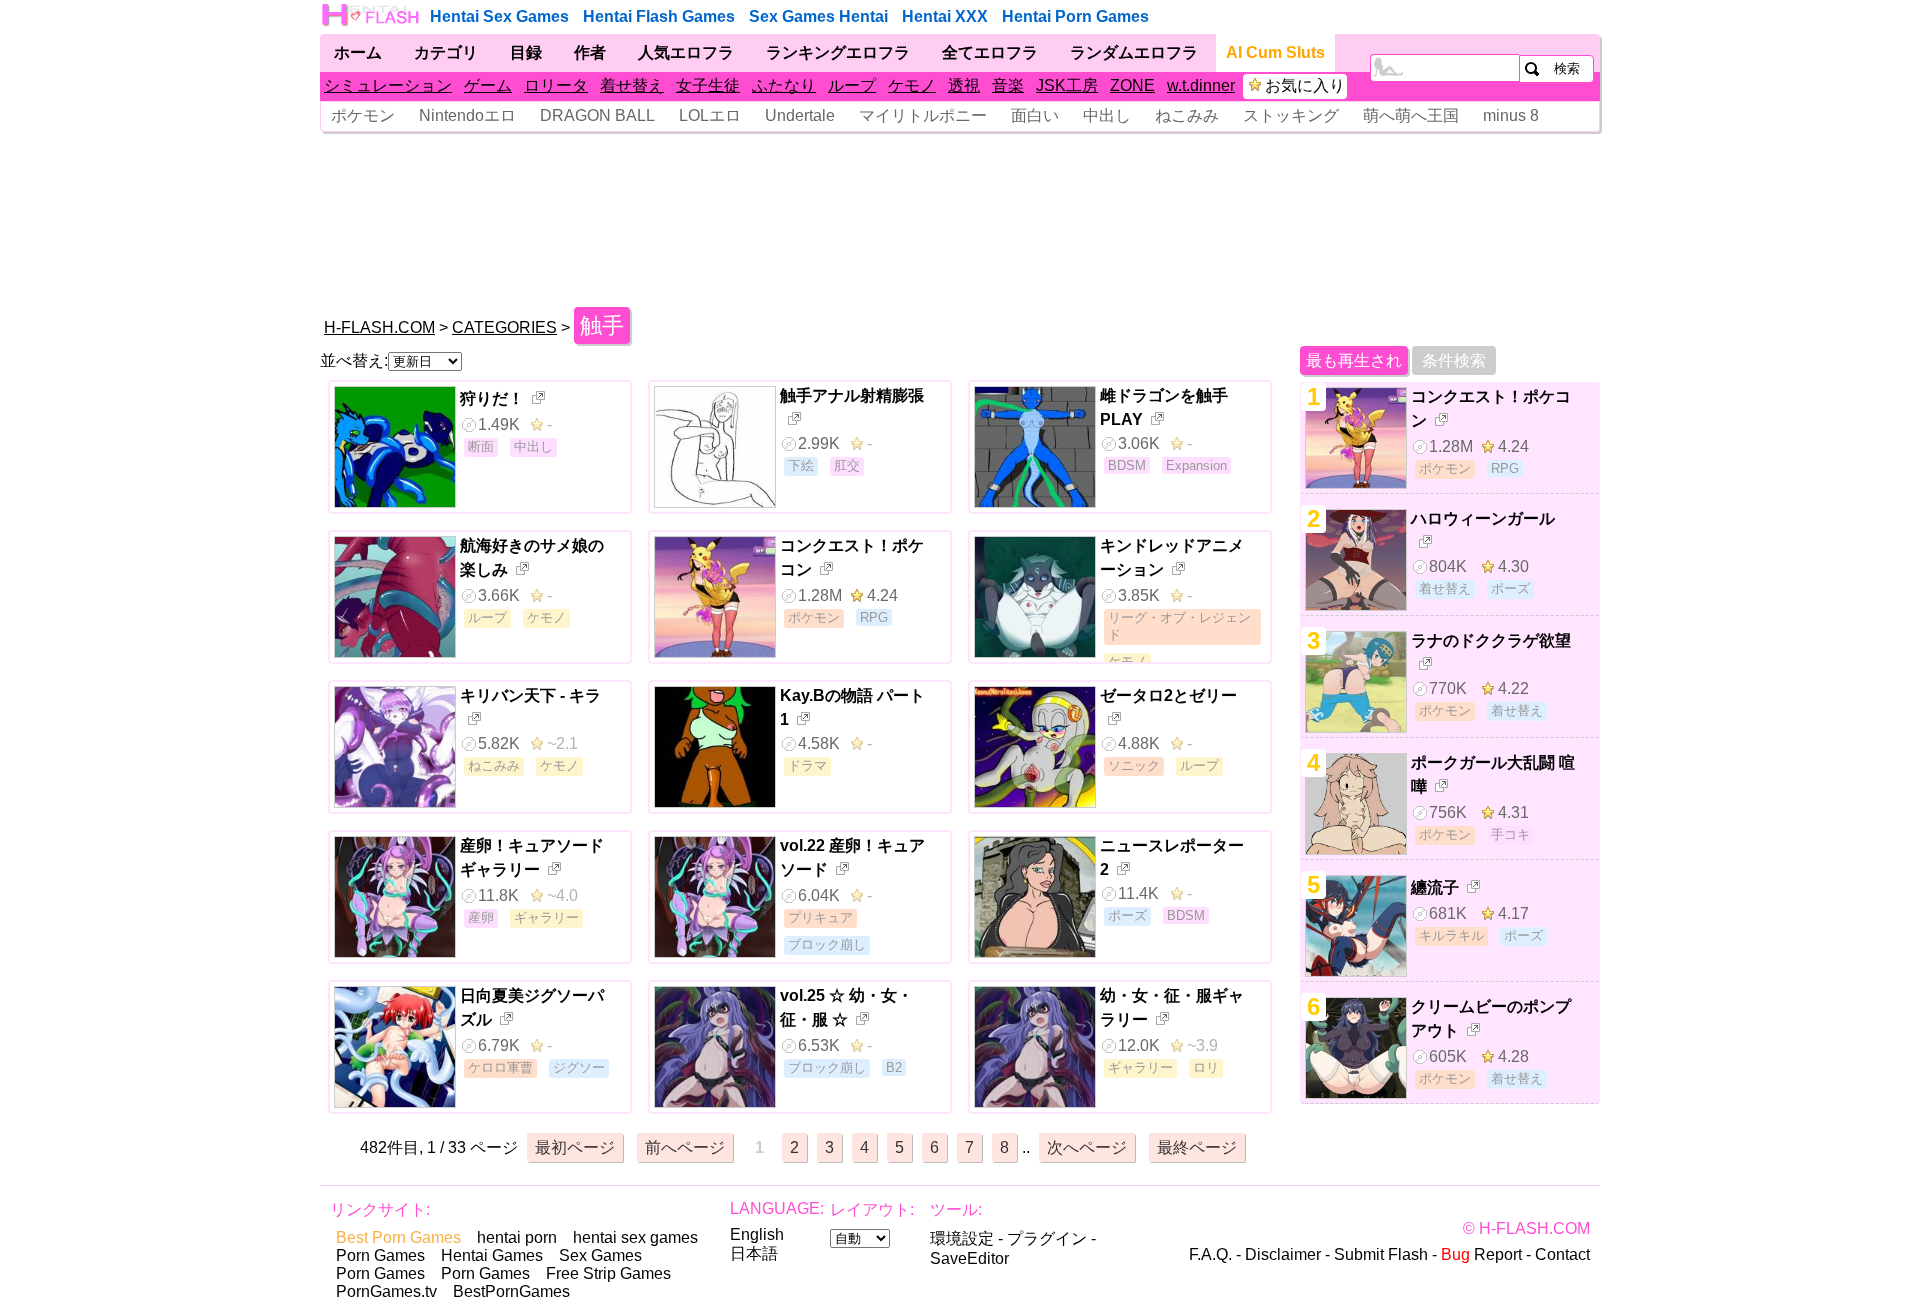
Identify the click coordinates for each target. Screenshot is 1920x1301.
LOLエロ (710, 115)
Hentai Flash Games (659, 16)
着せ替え (632, 85)
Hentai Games (492, 1255)
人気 (686, 52)
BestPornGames (511, 1291)
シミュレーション (388, 85)
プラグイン (1047, 1238)
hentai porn (517, 1237)
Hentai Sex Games (499, 16)
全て (990, 52)
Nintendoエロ (467, 115)
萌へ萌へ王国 (1411, 115)
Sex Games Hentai (818, 16)
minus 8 (1511, 115)
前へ (685, 1147)
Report (1481, 1254)
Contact (1562, 1254)
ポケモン (363, 115)
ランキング (838, 52)
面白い (1035, 115)
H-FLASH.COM (379, 327)
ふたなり (784, 85)
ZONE (1132, 85)
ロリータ (556, 85)
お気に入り (1305, 85)
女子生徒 (708, 85)
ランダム (1134, 52)
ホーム (358, 52)
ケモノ (912, 85)
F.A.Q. (1210, 1254)
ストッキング (1291, 115)
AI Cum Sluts (1275, 52)
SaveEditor (969, 1258)
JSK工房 (1067, 85)
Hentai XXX (945, 16)
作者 (590, 52)
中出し (1107, 115)
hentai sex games (635, 1237)
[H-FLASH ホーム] (372, 15)
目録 (526, 52)
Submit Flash (1381, 1254)
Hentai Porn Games (1075, 16)
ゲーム (488, 85)
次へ (1087, 1147)
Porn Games (380, 1255)
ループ (852, 85)
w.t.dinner (1201, 85)
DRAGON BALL (597, 115)
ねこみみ (1187, 115)
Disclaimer (1283, 1254)
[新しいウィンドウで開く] (540, 400)
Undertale (800, 115)
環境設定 (962, 1238)
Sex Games (600, 1255)
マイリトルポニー (923, 115)
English (757, 1234)
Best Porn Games (398, 1237)
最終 (1197, 1147)
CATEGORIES (504, 327)
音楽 (1008, 85)
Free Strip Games (608, 1273)
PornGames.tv (386, 1291)
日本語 (754, 1253)
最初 (575, 1147)
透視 (964, 85)
